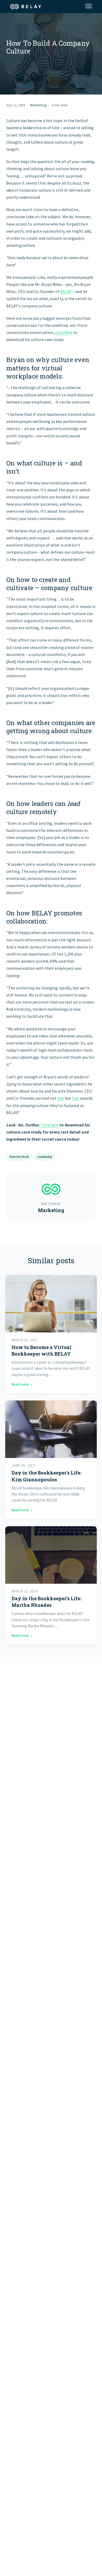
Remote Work (19, 1157)
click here (64, 332)
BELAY (66, 291)
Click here (50, 1125)
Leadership (45, 1157)
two (75, 1098)
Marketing (38, 105)
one (60, 1098)
